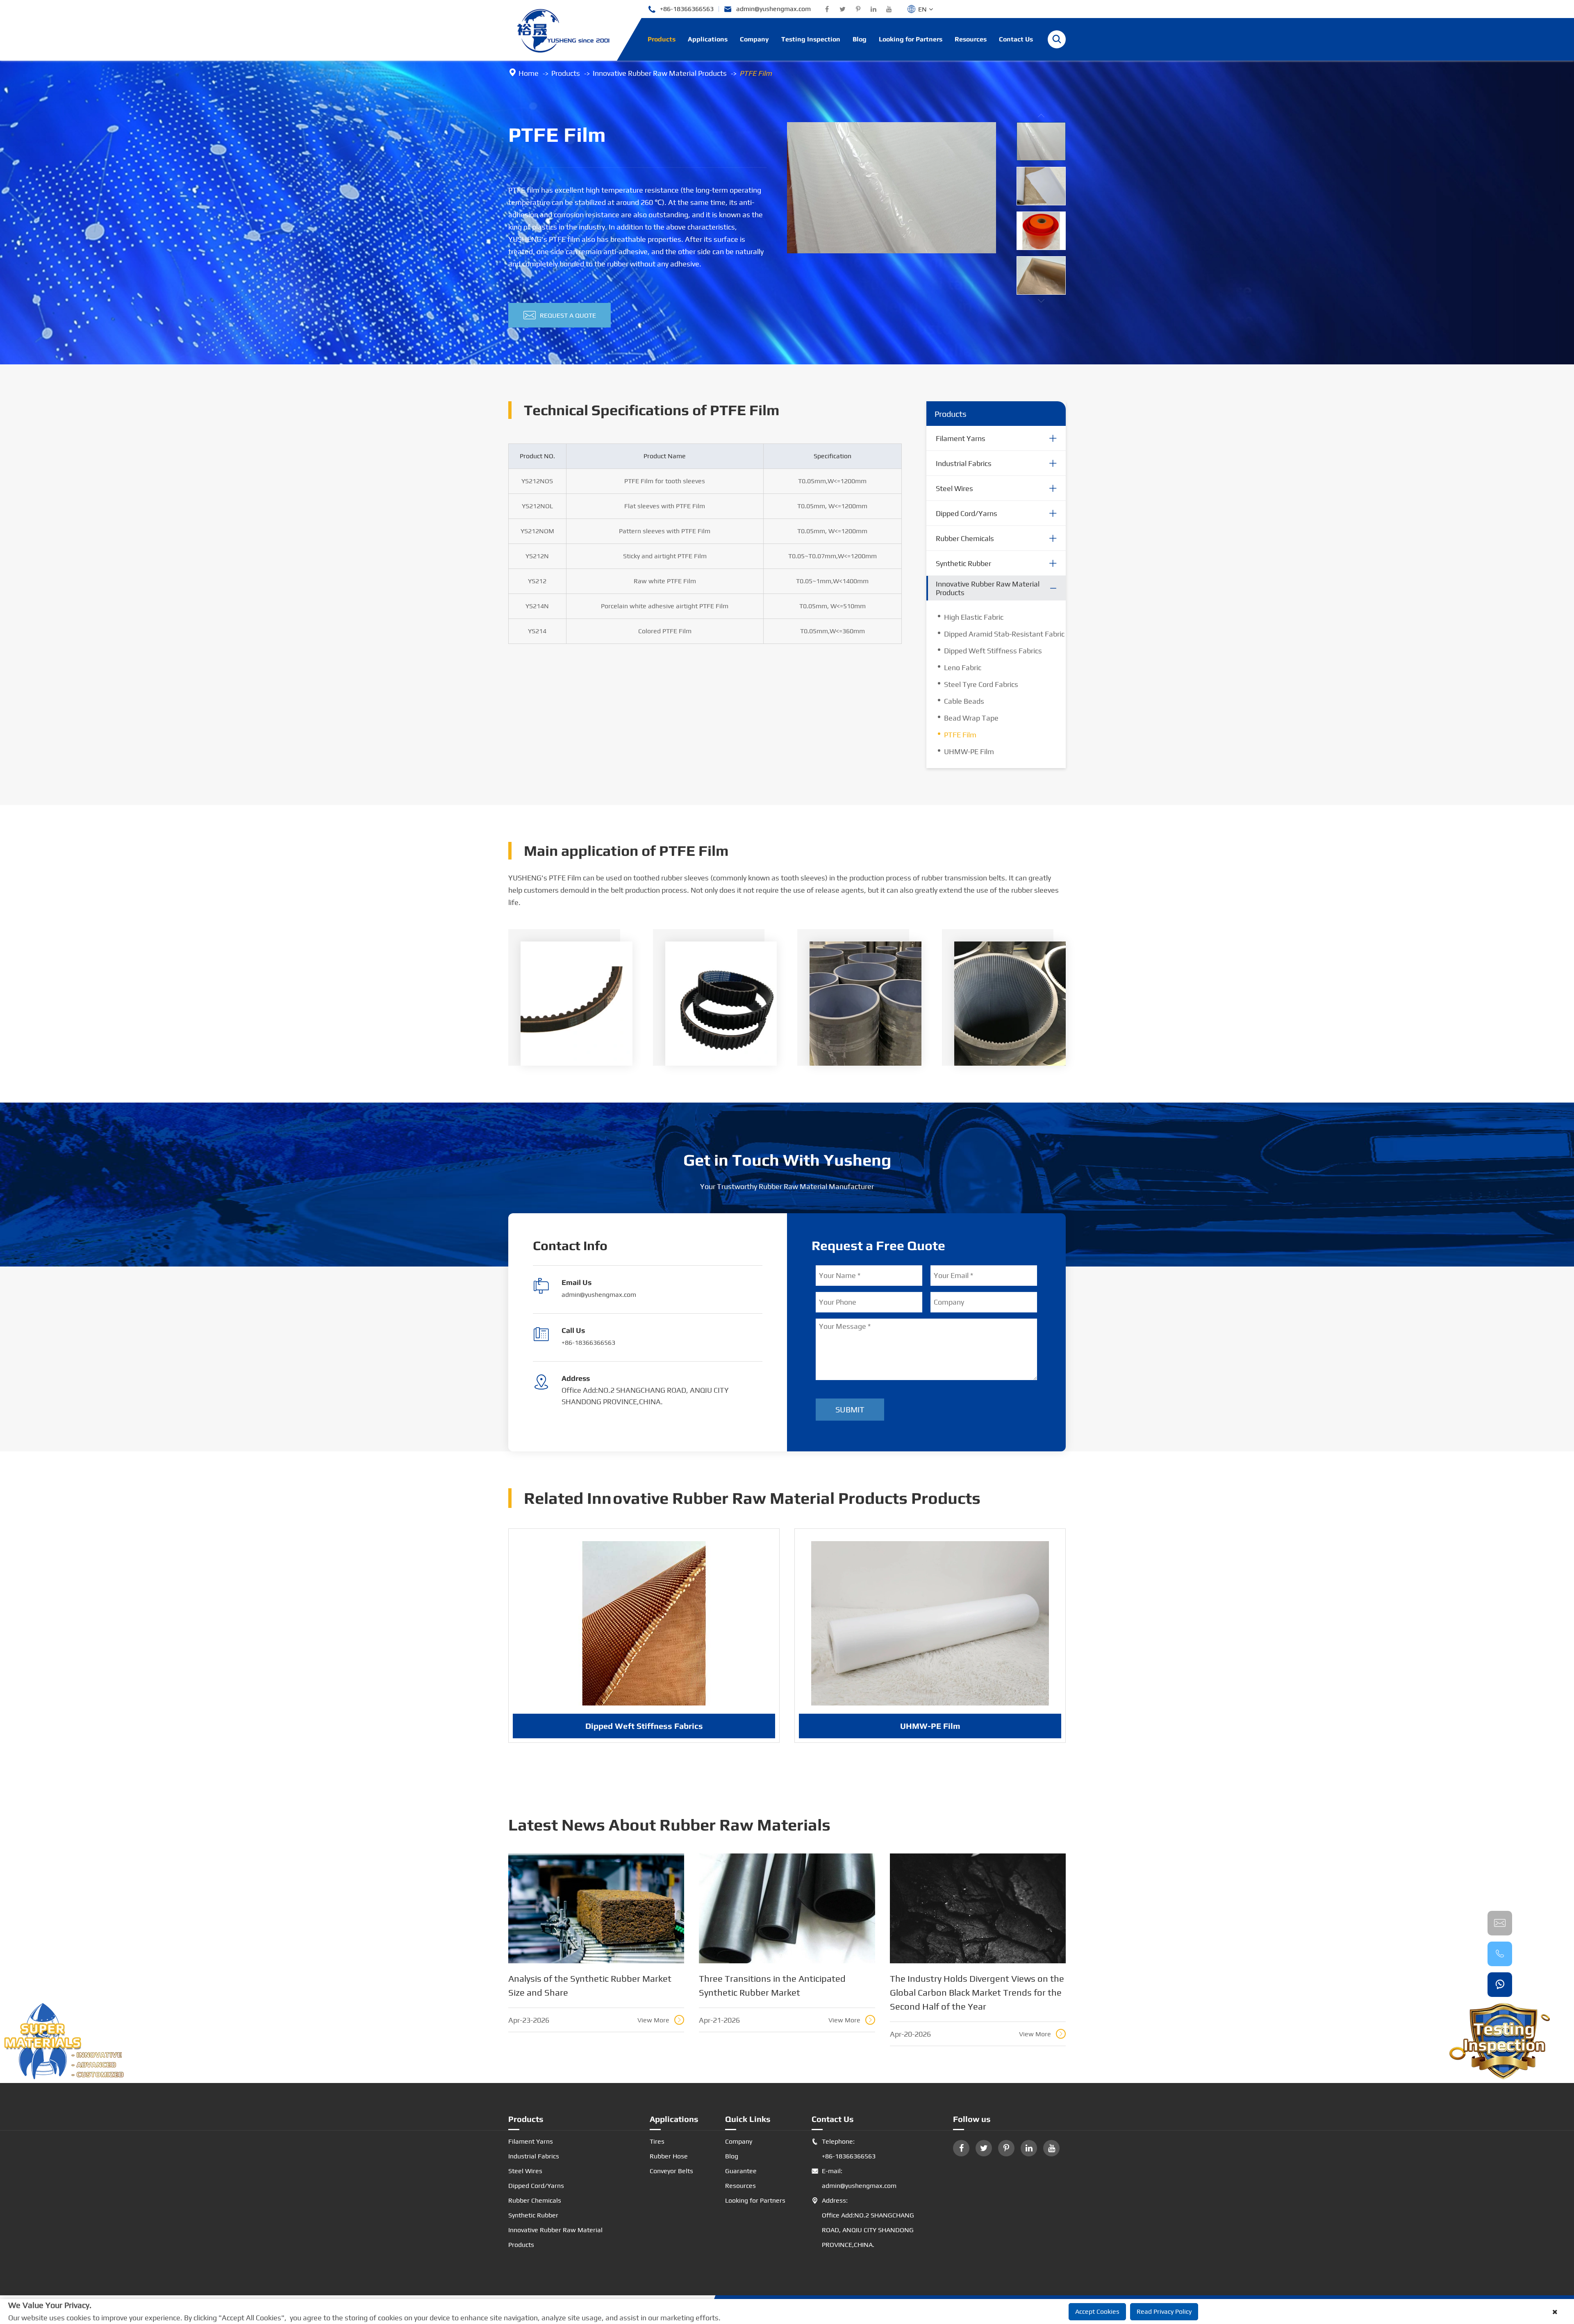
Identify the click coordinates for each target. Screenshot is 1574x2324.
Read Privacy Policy (1164, 2311)
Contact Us (1016, 39)
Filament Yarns (961, 438)
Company (754, 39)
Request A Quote (560, 315)
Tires (657, 2141)
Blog (860, 39)
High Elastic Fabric (974, 617)
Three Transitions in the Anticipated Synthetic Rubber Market (772, 1985)
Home (529, 73)
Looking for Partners (911, 39)
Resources (971, 39)
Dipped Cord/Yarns (967, 513)
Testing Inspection (811, 39)
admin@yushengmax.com (767, 9)
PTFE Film (756, 73)
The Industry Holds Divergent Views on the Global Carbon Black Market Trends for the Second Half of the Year (977, 1992)
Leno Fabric (963, 667)
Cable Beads (964, 701)
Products (662, 39)
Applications (708, 39)
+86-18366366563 (681, 9)
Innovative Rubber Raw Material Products (660, 73)
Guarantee (741, 2171)
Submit (850, 1409)
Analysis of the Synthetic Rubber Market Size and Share (590, 1985)
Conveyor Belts (671, 2171)
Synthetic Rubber (963, 563)
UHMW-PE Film (969, 752)
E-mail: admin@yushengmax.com (854, 2178)
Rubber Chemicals (965, 538)
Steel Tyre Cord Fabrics (981, 684)
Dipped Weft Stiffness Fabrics (993, 651)
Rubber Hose (669, 2156)
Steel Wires (954, 488)
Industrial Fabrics (964, 463)
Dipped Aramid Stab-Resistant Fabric (1004, 634)
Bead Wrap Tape (971, 718)
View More (660, 2020)
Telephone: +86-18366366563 (844, 2149)
